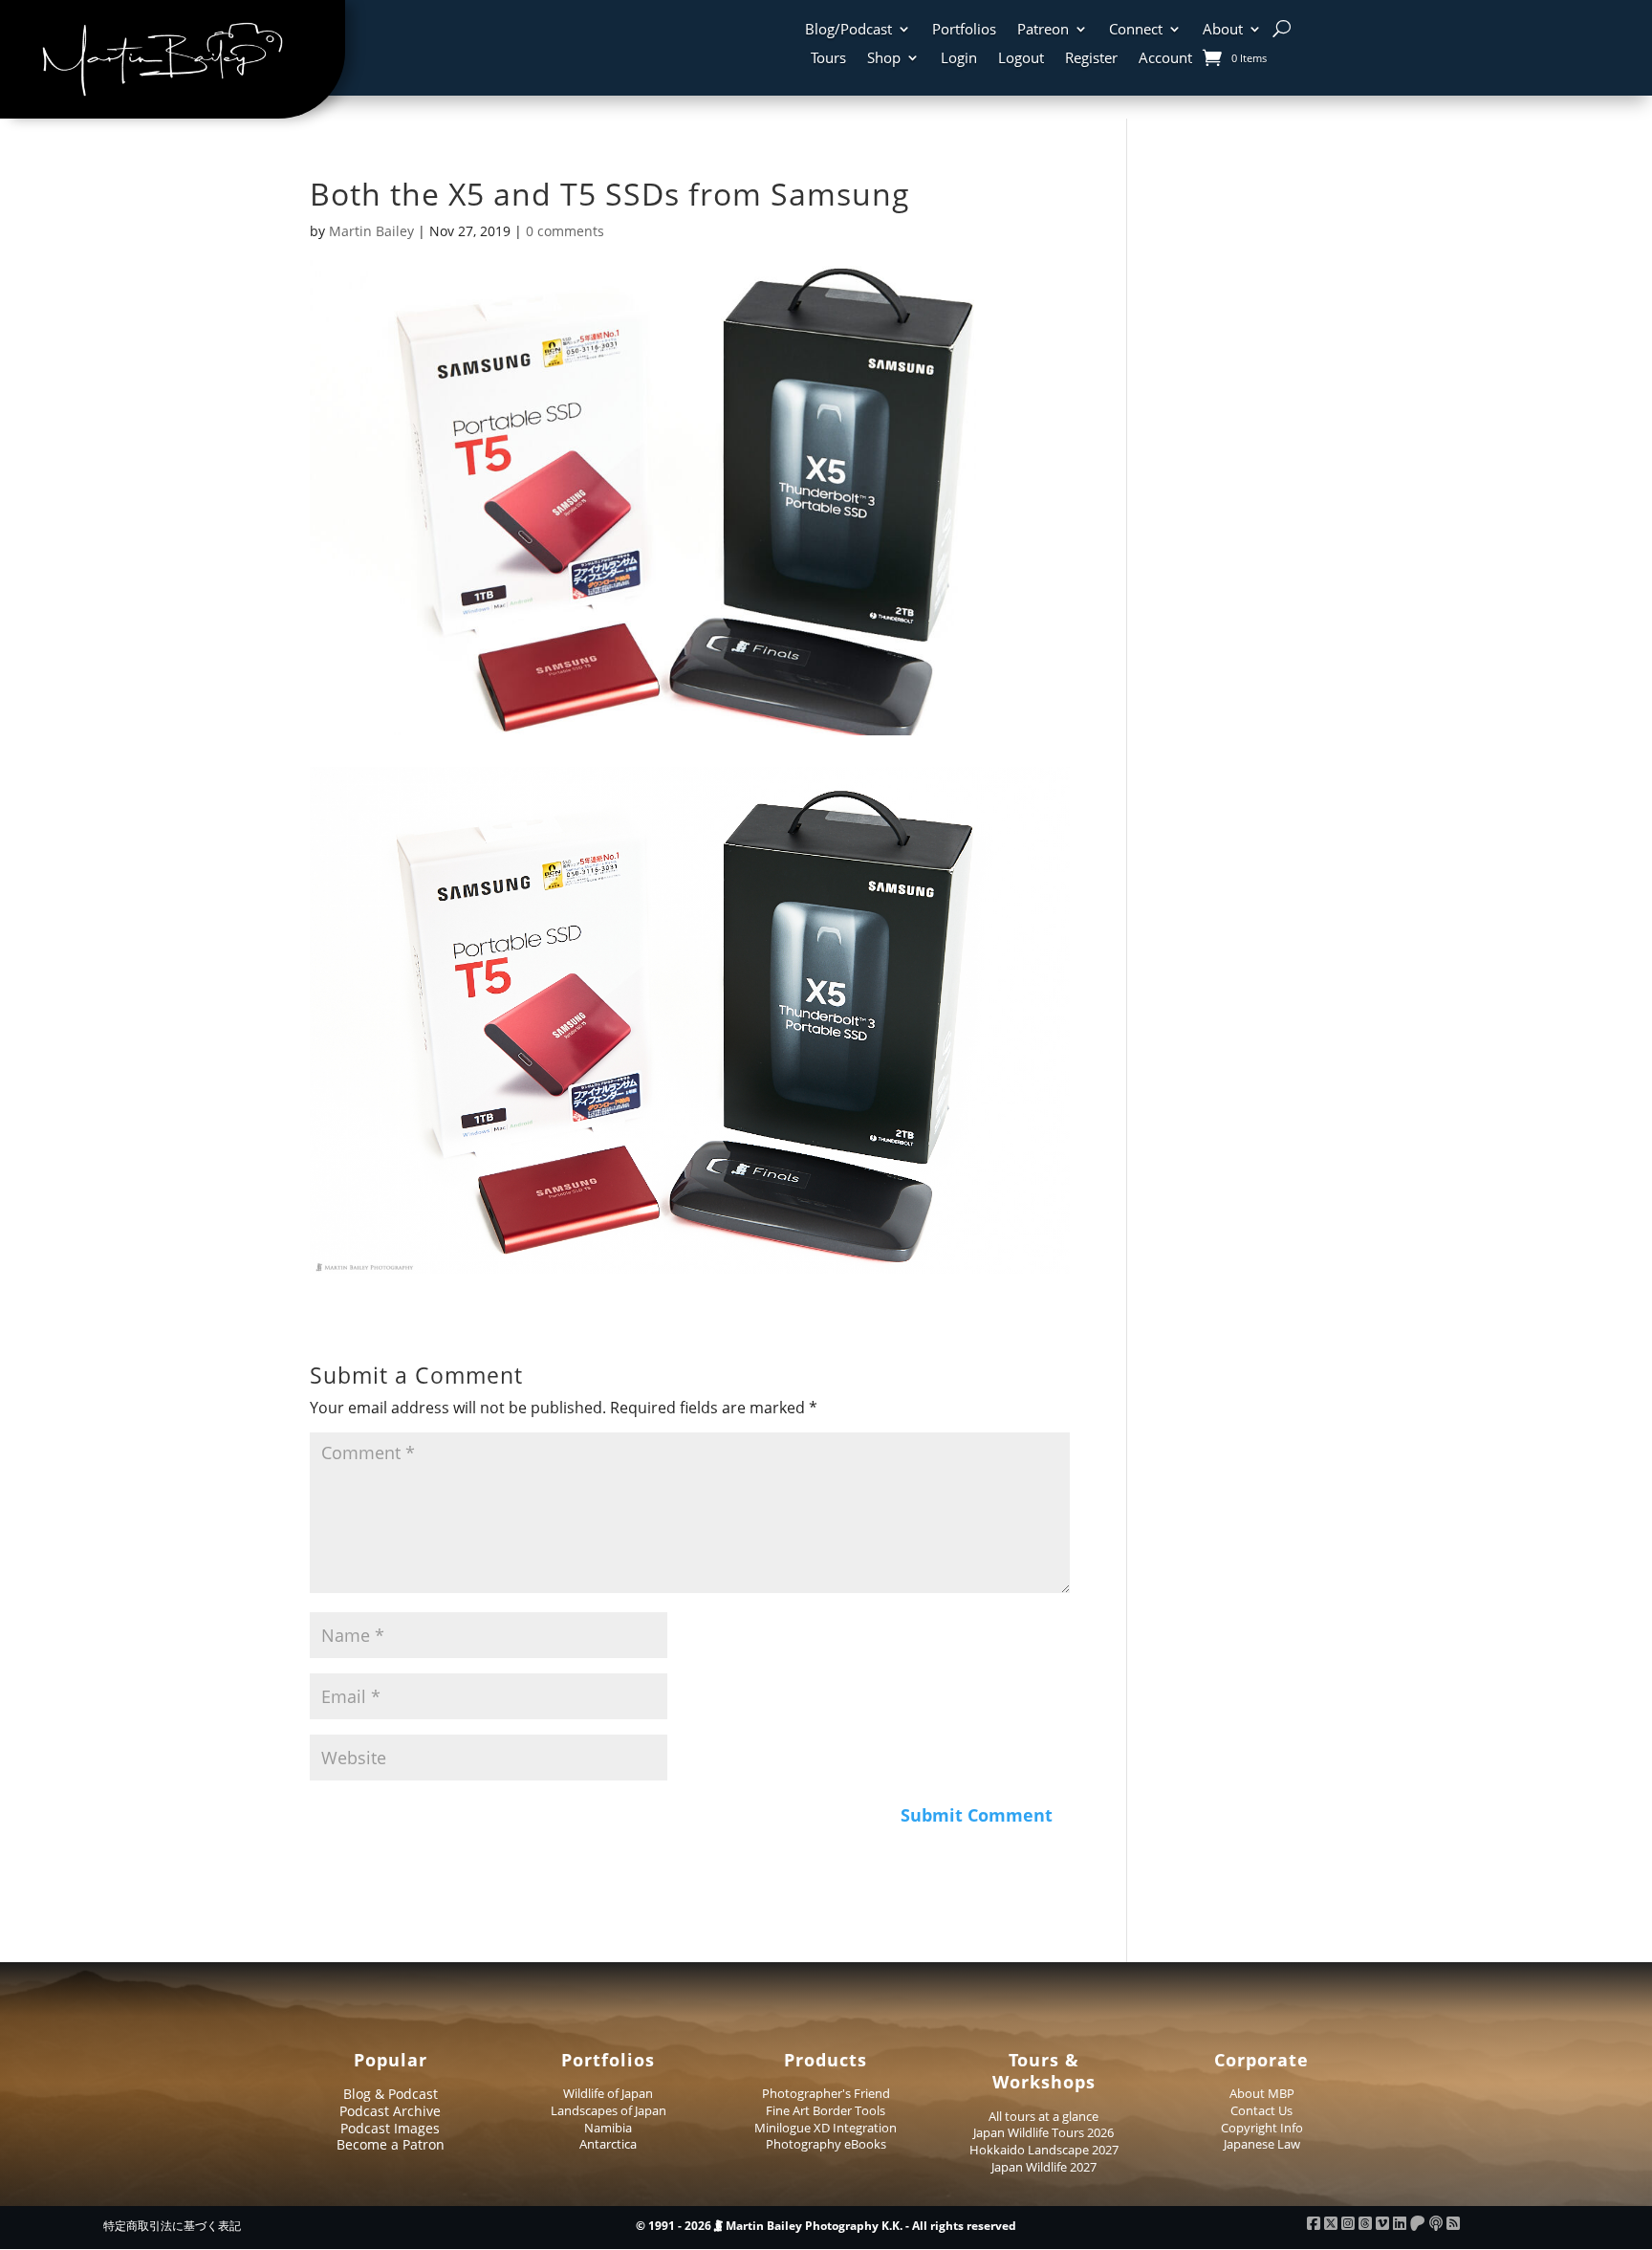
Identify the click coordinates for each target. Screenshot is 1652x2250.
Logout (1021, 59)
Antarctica (608, 2144)
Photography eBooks (826, 2144)
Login (959, 59)
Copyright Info (1262, 2128)
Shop (884, 59)
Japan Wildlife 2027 (1044, 2167)
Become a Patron (391, 2144)
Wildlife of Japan (608, 2093)
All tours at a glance (1043, 2116)
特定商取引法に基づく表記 (172, 2226)
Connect (1136, 30)
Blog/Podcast (848, 30)
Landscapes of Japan (609, 2110)
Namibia (608, 2128)
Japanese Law (1262, 2144)
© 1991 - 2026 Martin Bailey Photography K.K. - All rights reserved (826, 2226)
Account (1165, 59)
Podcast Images (390, 2128)
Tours (828, 59)
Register (1091, 59)
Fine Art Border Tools (826, 2110)
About (1223, 30)
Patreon (1043, 30)
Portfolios (964, 30)
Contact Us (1261, 2110)
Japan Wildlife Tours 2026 (1043, 2132)
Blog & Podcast (391, 2094)
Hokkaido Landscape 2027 (1044, 2150)
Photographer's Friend (826, 2093)
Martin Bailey (371, 231)
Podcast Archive (390, 2111)
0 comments (565, 231)
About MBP (1262, 2093)
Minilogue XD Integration (826, 2128)
